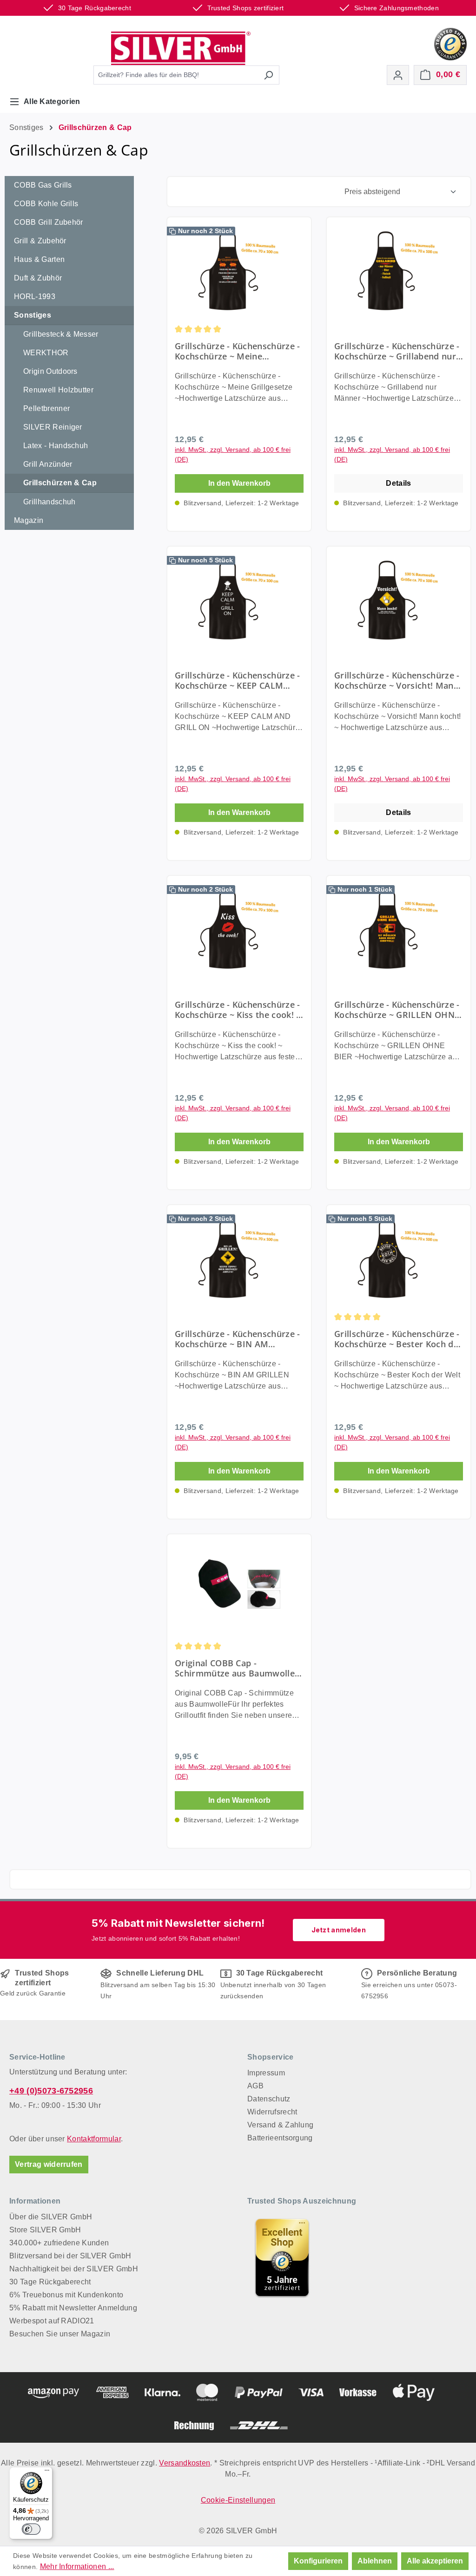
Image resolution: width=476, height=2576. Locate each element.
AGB (255, 2086)
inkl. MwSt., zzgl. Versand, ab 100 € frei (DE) (233, 454)
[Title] (282, 2257)
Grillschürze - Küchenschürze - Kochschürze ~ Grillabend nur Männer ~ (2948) (397, 351)
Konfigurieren (318, 2561)
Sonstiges (33, 315)
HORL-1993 (35, 297)
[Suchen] (268, 75)
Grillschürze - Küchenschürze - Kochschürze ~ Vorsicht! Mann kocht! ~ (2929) (397, 680)
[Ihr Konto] (398, 75)
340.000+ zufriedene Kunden (59, 2243)
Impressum (266, 2073)
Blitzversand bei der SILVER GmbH (70, 2256)
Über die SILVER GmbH (51, 2217)
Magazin (29, 520)
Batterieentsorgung (280, 2138)
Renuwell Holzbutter (58, 390)
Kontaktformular (94, 2139)
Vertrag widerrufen (49, 2164)
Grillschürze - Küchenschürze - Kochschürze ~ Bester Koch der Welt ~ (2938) (398, 1339)
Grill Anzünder (48, 464)
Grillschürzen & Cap (60, 483)
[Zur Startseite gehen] (181, 48)
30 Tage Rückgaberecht (50, 2282)
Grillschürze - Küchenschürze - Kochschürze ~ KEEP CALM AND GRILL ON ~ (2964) (238, 680)
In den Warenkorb (239, 483)
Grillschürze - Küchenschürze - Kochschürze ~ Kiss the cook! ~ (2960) (238, 1010)
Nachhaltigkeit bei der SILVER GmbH (74, 2269)
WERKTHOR (46, 353)
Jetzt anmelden (339, 1930)
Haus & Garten (39, 259)
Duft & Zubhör (38, 278)
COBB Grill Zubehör (49, 222)
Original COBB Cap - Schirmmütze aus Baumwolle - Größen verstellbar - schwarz (238, 1668)
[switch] (31, 2529)
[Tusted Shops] (450, 43)
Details (398, 483)
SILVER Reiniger (53, 427)
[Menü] (47, 2472)
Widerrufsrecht (272, 2112)
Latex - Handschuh (56, 446)
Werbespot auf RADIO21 (52, 2321)
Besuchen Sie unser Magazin (60, 2334)
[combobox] (176, 75)
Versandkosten (185, 2463)
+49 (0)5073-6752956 (51, 2091)
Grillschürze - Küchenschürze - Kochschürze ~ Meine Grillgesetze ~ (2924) (238, 351)
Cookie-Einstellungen (238, 2500)
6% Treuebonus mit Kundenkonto (66, 2295)
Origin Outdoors (50, 371)
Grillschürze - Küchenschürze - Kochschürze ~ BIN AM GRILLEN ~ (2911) (238, 1339)
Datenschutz (269, 2099)
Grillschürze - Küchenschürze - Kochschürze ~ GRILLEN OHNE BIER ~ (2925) (397, 1010)
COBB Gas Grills (43, 185)
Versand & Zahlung (280, 2125)
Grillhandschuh (49, 502)
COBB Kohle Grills (46, 204)
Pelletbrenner (46, 408)
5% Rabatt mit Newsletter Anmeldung (73, 2308)
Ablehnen (375, 2561)
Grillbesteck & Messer (61, 334)
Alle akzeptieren (435, 2561)
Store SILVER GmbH (45, 2230)
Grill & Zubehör (40, 241)
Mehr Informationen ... (77, 2566)
